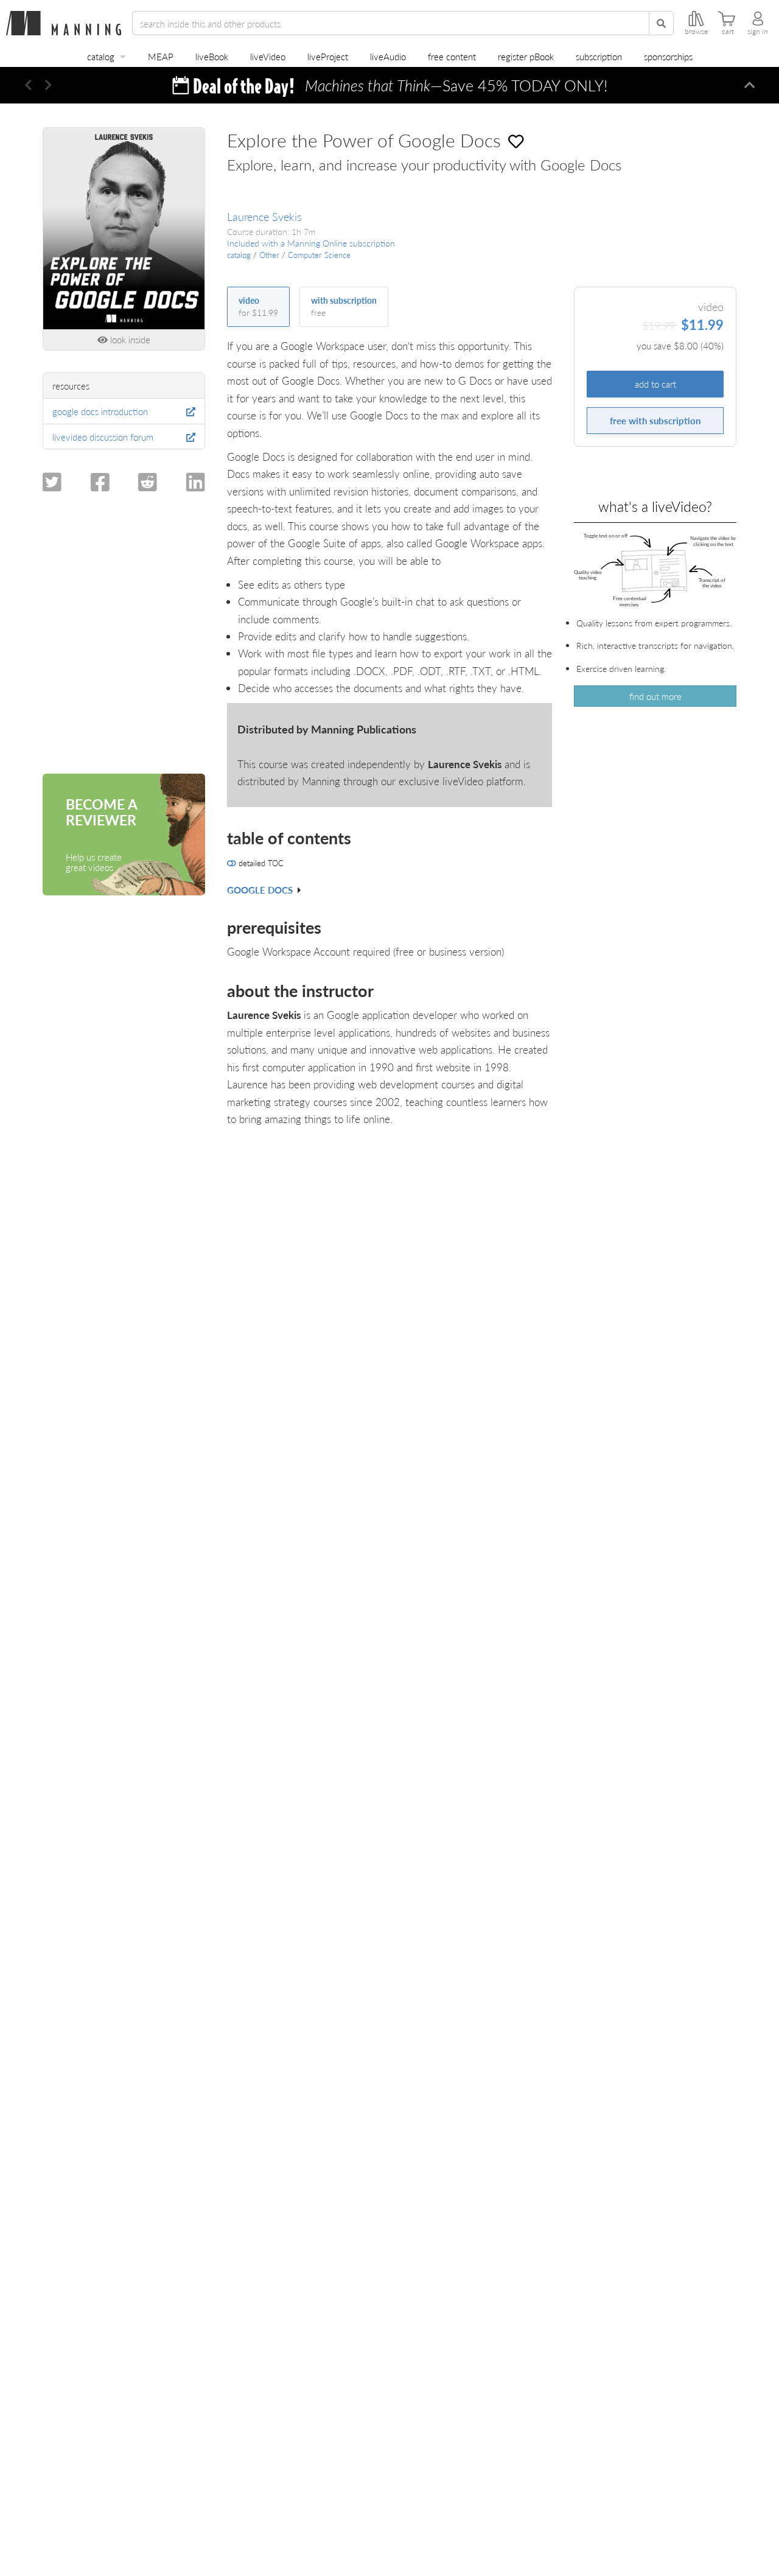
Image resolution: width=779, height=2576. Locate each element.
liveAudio (388, 56)
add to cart (655, 384)
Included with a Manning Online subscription (311, 243)
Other (269, 255)
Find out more (655, 696)
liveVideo (268, 56)
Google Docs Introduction (100, 411)
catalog (101, 56)
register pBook (526, 56)
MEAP (161, 56)
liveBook (212, 56)
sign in (758, 32)
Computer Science (319, 255)
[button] (28, 85)
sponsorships (668, 56)
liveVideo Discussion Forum (103, 437)
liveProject (328, 56)
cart (728, 32)
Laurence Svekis (264, 216)
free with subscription (655, 420)
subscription (599, 56)
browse (696, 32)
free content (452, 56)
